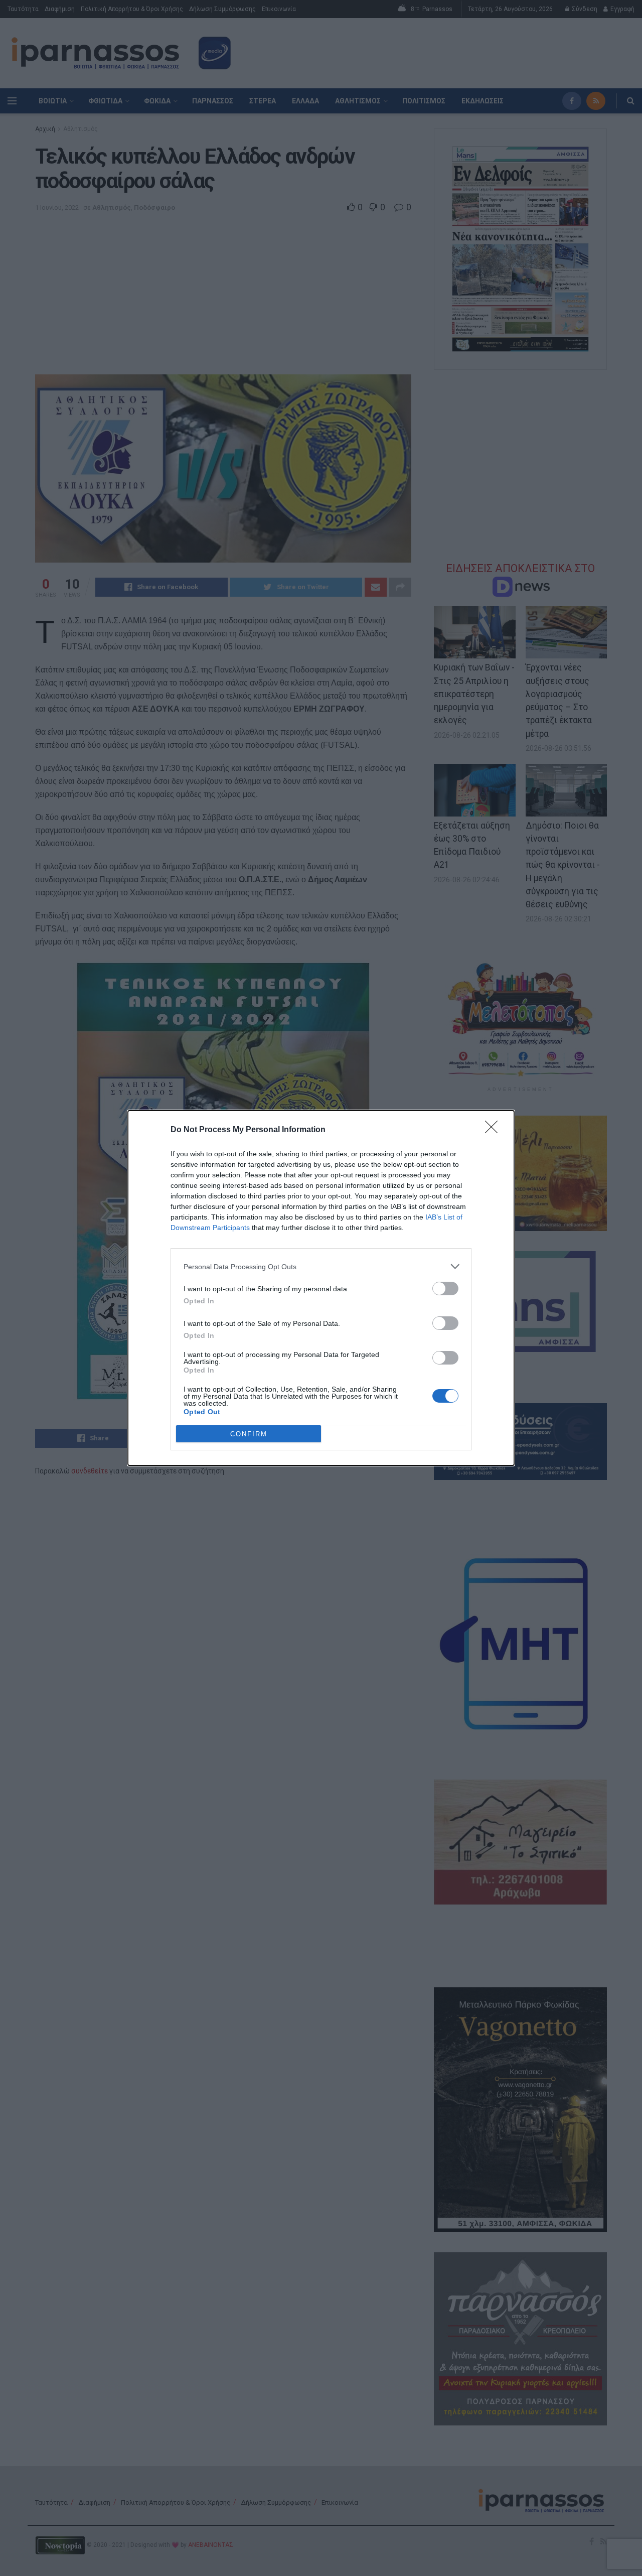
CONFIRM (249, 1434)
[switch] (445, 1289)
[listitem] (321, 1266)
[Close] (495, 1130)
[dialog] (321, 1288)
